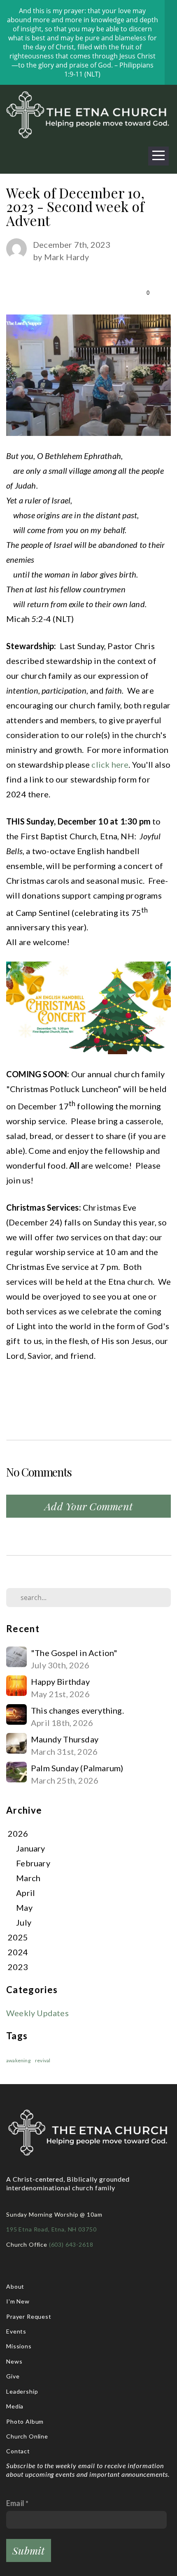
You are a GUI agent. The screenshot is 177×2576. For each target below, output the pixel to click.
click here (110, 764)
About (15, 2286)
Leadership (22, 2391)
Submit (29, 2550)
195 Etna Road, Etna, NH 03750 (51, 2229)
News (14, 2361)
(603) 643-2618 (72, 2244)
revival (43, 2060)
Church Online (27, 2436)
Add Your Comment (88, 1506)
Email (15, 2503)
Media (15, 2406)
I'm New (18, 2301)
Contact (18, 2451)
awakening (18, 2060)
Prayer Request (30, 2316)
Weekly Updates (37, 2013)
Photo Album (25, 2421)
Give (13, 2376)
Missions (19, 2346)
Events (16, 2331)
